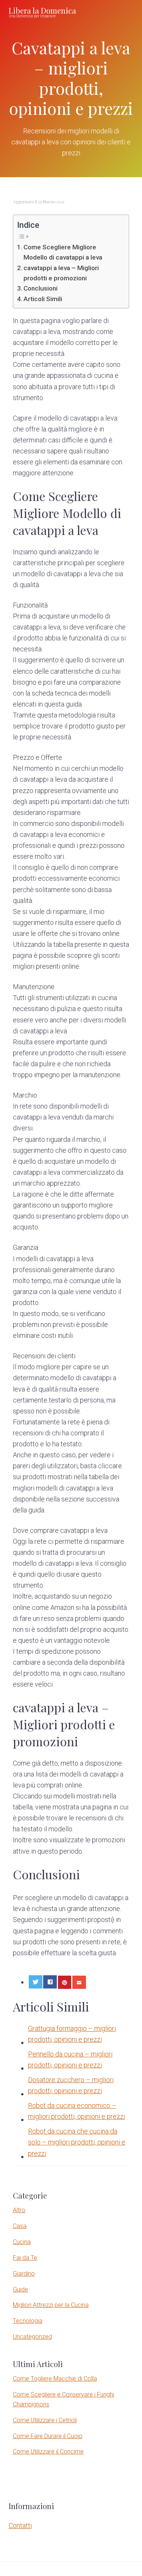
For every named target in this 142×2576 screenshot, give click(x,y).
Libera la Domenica (42, 10)
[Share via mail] (79, 1982)
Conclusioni (41, 288)
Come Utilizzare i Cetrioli (45, 2420)
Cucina (22, 2242)
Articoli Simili (43, 299)
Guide (20, 2289)
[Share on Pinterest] (65, 1982)
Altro (19, 2210)
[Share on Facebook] (50, 1982)
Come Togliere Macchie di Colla (55, 2379)
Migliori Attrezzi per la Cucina (51, 2305)
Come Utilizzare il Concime (48, 2452)
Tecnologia (28, 2321)
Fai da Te (25, 2258)
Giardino (24, 2274)
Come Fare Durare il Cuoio (48, 2436)
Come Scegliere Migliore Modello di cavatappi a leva (63, 252)
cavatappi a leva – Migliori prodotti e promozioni (61, 273)
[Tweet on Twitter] (36, 1982)
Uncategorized (32, 2337)
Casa (20, 2226)
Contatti (20, 2526)
